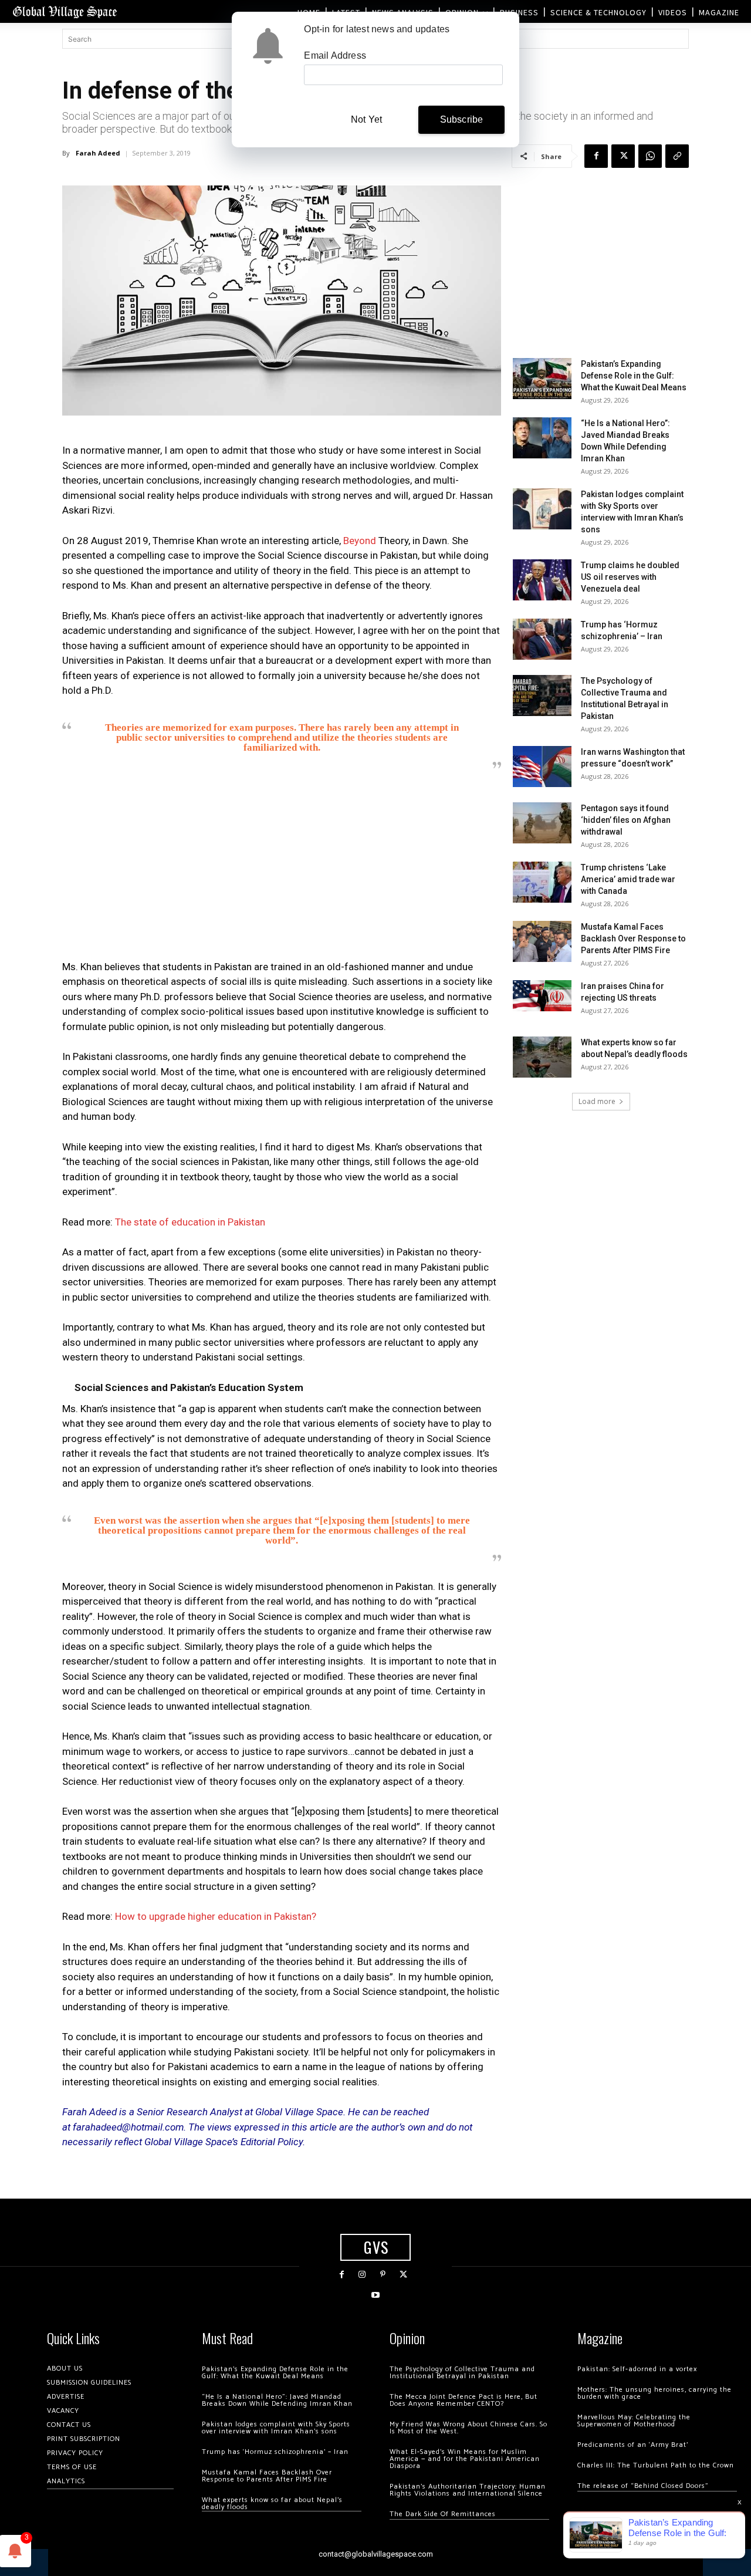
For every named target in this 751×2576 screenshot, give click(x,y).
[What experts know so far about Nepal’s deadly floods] (542, 1057)
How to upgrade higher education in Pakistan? (216, 1916)
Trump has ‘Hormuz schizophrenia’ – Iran (275, 2452)
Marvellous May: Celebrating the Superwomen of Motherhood (634, 2421)
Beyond (361, 541)
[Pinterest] (383, 2275)
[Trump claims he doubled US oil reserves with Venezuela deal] (542, 580)
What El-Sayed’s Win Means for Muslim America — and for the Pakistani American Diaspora (465, 2459)
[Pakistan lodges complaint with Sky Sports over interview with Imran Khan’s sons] (542, 509)
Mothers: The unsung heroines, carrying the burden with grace (654, 2393)
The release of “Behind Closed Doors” (643, 2486)
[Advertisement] (282, 869)
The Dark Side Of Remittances (443, 2514)
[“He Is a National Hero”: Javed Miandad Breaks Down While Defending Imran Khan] (542, 438)
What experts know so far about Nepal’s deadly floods (272, 2504)
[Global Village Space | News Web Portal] (65, 11)
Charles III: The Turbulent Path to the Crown (656, 2465)
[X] (623, 156)
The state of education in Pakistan (190, 1222)
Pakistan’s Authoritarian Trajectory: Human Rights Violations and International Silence (468, 2490)
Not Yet (366, 119)
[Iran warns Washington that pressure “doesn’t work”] (542, 767)
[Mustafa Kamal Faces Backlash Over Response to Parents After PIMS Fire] (542, 941)
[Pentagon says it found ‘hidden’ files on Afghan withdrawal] (542, 823)
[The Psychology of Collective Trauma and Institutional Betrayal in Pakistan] (542, 696)
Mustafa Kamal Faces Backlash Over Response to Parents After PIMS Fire (633, 938)
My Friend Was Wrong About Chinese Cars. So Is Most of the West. (468, 2428)
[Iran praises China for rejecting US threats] (542, 996)
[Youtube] (375, 2295)
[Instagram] (362, 2275)
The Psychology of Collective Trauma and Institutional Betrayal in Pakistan (462, 2373)
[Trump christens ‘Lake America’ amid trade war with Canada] (542, 882)
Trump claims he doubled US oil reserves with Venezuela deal (630, 577)
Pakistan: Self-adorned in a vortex (637, 2369)
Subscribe (462, 119)
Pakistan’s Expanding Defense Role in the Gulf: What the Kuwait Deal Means (634, 376)
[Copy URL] (677, 156)
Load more (597, 1101)
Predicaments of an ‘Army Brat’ (633, 2445)
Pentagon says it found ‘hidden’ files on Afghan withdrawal (626, 820)
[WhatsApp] (650, 156)
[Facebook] (596, 156)
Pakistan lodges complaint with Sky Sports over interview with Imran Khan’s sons (276, 2428)
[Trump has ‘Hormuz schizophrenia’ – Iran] (542, 639)
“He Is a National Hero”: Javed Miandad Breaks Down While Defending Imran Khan (277, 2400)
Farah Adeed (98, 153)
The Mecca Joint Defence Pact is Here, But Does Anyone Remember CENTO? (464, 2400)
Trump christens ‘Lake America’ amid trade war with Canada (628, 879)
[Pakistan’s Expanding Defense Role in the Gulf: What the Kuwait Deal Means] (542, 379)
